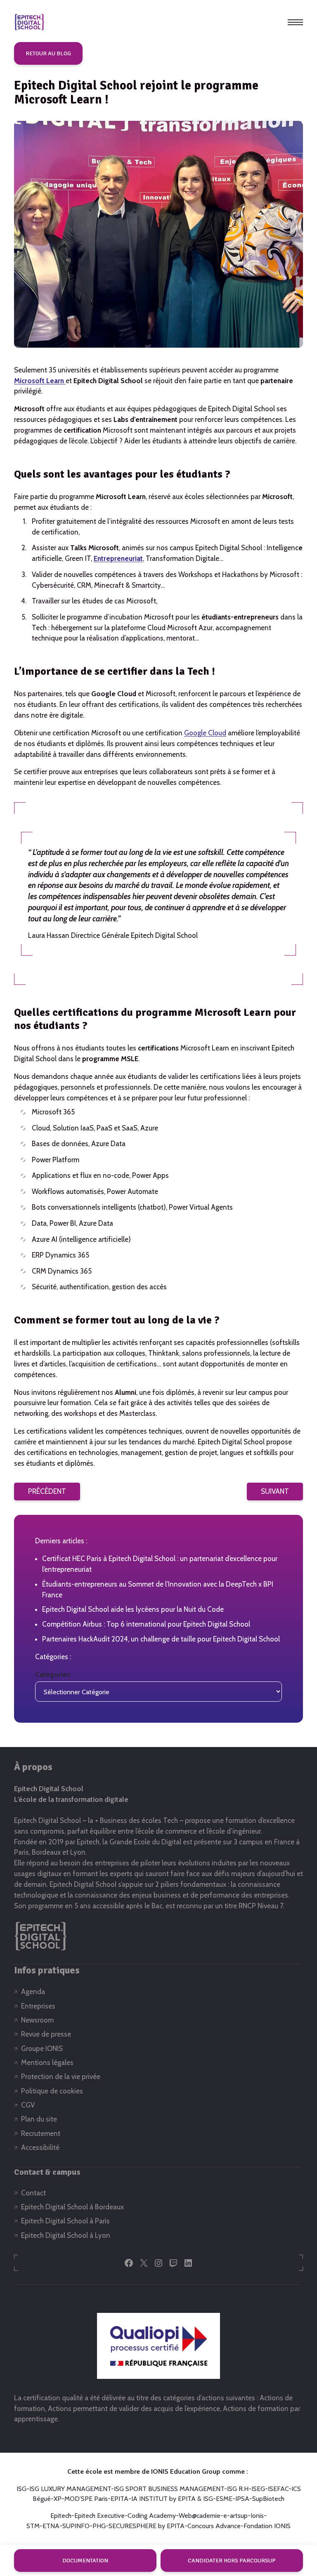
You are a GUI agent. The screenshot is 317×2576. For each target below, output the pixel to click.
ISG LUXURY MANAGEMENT (70, 2489)
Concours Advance (214, 2526)
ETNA (51, 2526)
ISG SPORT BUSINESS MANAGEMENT (169, 2489)
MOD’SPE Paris (86, 2499)
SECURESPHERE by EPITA (147, 2526)
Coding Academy (152, 2516)
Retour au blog (48, 53)
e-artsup (235, 2516)
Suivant (275, 1491)
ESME (224, 2499)
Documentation (85, 2561)
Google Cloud (205, 733)
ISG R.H (238, 2489)
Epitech (61, 2516)
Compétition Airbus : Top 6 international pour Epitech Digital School (146, 1624)
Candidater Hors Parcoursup (232, 2561)
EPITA (119, 2499)
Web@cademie (200, 2516)
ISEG (258, 2489)
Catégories (53, 1674)
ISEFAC (278, 2489)
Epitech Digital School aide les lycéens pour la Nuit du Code (133, 1609)
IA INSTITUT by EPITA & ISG (172, 2499)
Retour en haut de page (289, 2534)
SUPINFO (76, 2526)
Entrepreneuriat (118, 558)
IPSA (242, 2499)
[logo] (29, 22)
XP (58, 2499)
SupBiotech (268, 2499)
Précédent (47, 1491)
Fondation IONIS (267, 2526)
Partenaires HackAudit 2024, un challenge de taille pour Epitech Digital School (161, 1639)
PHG (99, 2526)
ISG (21, 2489)
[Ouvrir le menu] (295, 22)
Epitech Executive (99, 2516)
